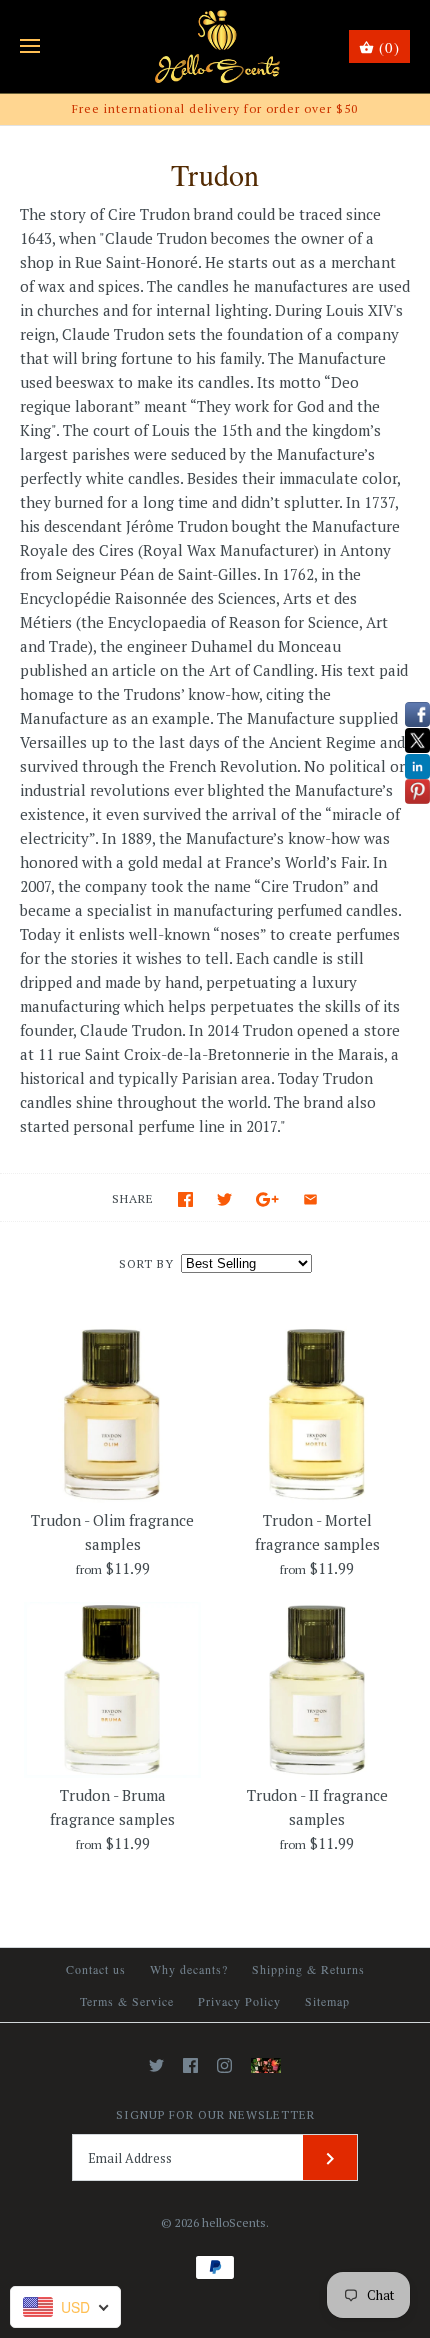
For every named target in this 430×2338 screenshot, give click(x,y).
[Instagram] (224, 2065)
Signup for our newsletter (215, 2114)
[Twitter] (156, 2065)
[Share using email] (310, 1199)
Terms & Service (127, 2001)
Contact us (96, 1969)
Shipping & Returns (308, 1969)
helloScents (234, 2222)
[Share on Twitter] (224, 1199)
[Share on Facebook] (185, 1199)
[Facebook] (190, 2065)
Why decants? (189, 1969)
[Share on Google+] (267, 1199)
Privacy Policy (239, 2001)
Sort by (146, 1263)
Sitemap (327, 2001)
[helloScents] (215, 46)
